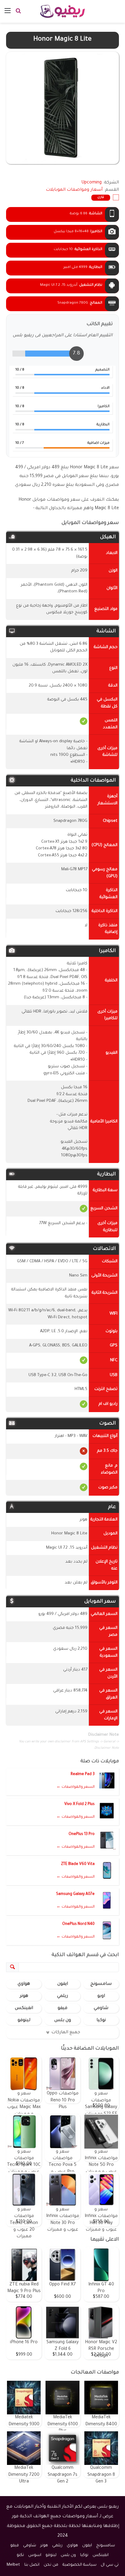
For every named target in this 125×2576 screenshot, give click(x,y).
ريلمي (62, 1996)
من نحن (51, 2565)
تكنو (20, 2555)
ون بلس (63, 2021)
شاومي (101, 2008)
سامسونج (101, 1984)
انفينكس (24, 2008)
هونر (24, 1996)
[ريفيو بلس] (63, 11)
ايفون (63, 1984)
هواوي (24, 1984)
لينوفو (24, 2021)
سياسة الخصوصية (79, 2565)
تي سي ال (110, 2565)
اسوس (35, 2555)
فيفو (62, 2008)
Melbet (13, 2565)
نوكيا (101, 2021)
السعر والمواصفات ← (76, 1787)
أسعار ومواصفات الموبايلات (74, 190)
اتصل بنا (32, 2565)
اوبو (101, 1996)
